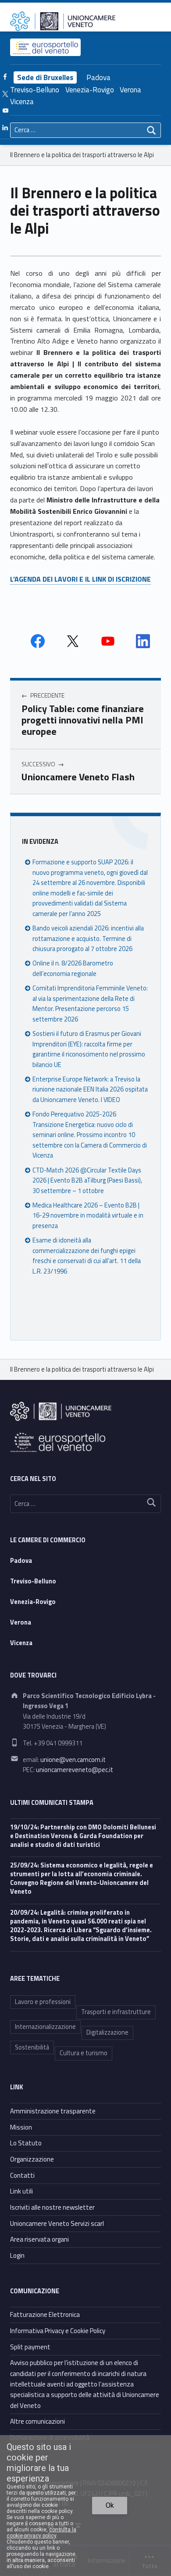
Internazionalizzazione (45, 2027)
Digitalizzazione (107, 2032)
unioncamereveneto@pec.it (75, 1770)
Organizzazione (32, 2159)
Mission (21, 2127)
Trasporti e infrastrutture (116, 2012)
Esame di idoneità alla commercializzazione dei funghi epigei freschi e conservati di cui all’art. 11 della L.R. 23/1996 (87, 1256)
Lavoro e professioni (43, 2002)
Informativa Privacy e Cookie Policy (58, 2331)
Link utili (21, 2191)
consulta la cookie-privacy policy (41, 2533)
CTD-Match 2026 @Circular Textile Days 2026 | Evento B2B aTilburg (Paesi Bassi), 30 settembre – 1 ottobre (87, 1181)
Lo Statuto (26, 2143)
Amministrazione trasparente (53, 2111)
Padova (98, 77)
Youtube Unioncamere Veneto (108, 641)
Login (17, 2255)
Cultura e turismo (84, 2053)
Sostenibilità (32, 2047)
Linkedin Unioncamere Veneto (143, 641)
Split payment (30, 2347)
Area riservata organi (39, 2239)
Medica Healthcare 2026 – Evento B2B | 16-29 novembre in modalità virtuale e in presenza (88, 1216)
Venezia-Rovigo (90, 90)
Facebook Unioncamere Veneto (38, 641)
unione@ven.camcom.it (73, 1760)
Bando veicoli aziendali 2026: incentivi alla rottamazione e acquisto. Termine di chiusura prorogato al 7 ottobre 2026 (88, 939)
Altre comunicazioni (37, 2421)
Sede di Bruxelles (45, 77)
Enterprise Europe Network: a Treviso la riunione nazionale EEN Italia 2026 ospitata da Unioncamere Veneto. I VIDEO (90, 1090)
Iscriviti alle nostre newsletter (52, 2207)
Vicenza (22, 102)
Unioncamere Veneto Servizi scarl (57, 2223)
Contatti (22, 2175)
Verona (130, 90)
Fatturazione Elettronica (45, 2315)
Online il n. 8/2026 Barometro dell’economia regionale (73, 968)
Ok (110, 2505)
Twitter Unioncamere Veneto (73, 641)
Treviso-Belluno (35, 90)
